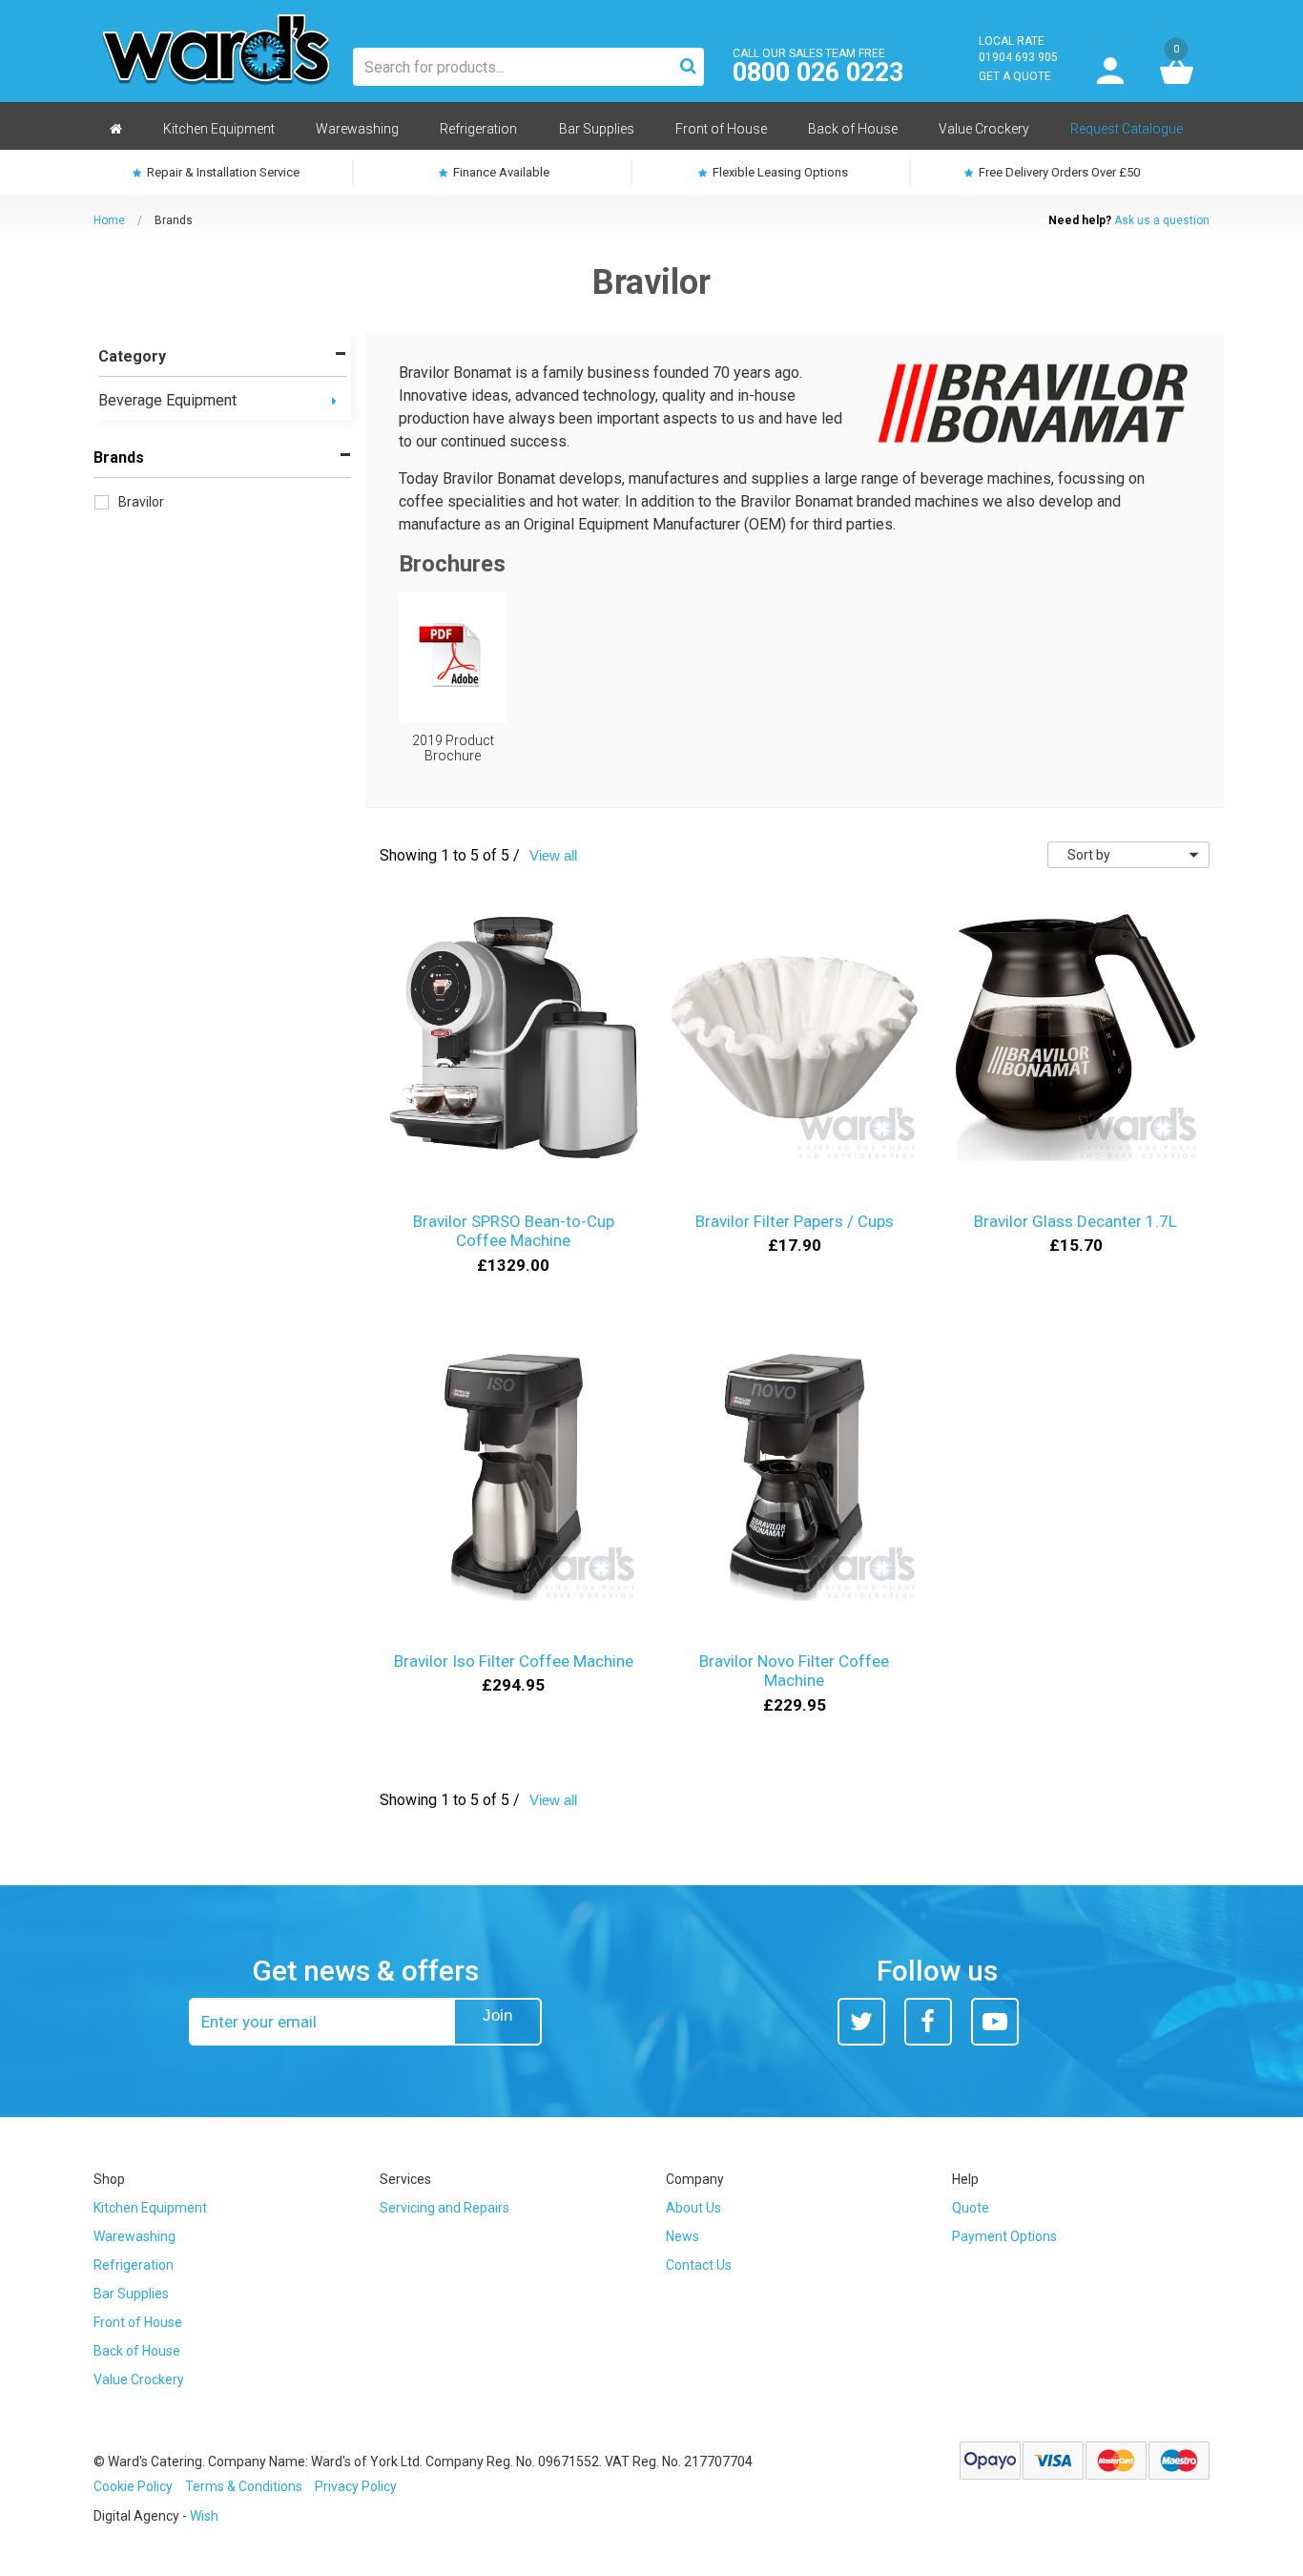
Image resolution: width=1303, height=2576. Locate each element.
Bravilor (141, 502)
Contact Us (699, 2265)
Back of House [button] (853, 129)
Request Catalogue (1127, 129)
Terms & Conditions (244, 2486)
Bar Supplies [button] (597, 129)
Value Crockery (139, 2379)
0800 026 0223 (818, 73)
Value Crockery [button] (984, 129)
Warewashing (134, 2236)
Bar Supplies (131, 2294)
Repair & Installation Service (222, 172)
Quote (971, 2208)
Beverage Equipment (167, 400)
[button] (334, 401)
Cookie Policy (133, 2486)
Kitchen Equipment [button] (219, 129)
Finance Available (500, 172)
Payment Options (1004, 2236)
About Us (693, 2208)
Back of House (137, 2351)
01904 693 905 (1018, 57)
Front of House (138, 2322)
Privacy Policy (356, 2486)
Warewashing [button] (357, 129)
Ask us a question (1162, 220)
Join (497, 2015)
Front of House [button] (721, 129)
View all (553, 855)
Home (109, 220)
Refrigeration (134, 2265)
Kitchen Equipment (150, 2208)
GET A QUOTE (1015, 76)
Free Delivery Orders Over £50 (1058, 172)
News (683, 2236)
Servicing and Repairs (445, 2208)
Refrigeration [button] (478, 129)
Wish (204, 2516)
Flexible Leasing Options (779, 172)
